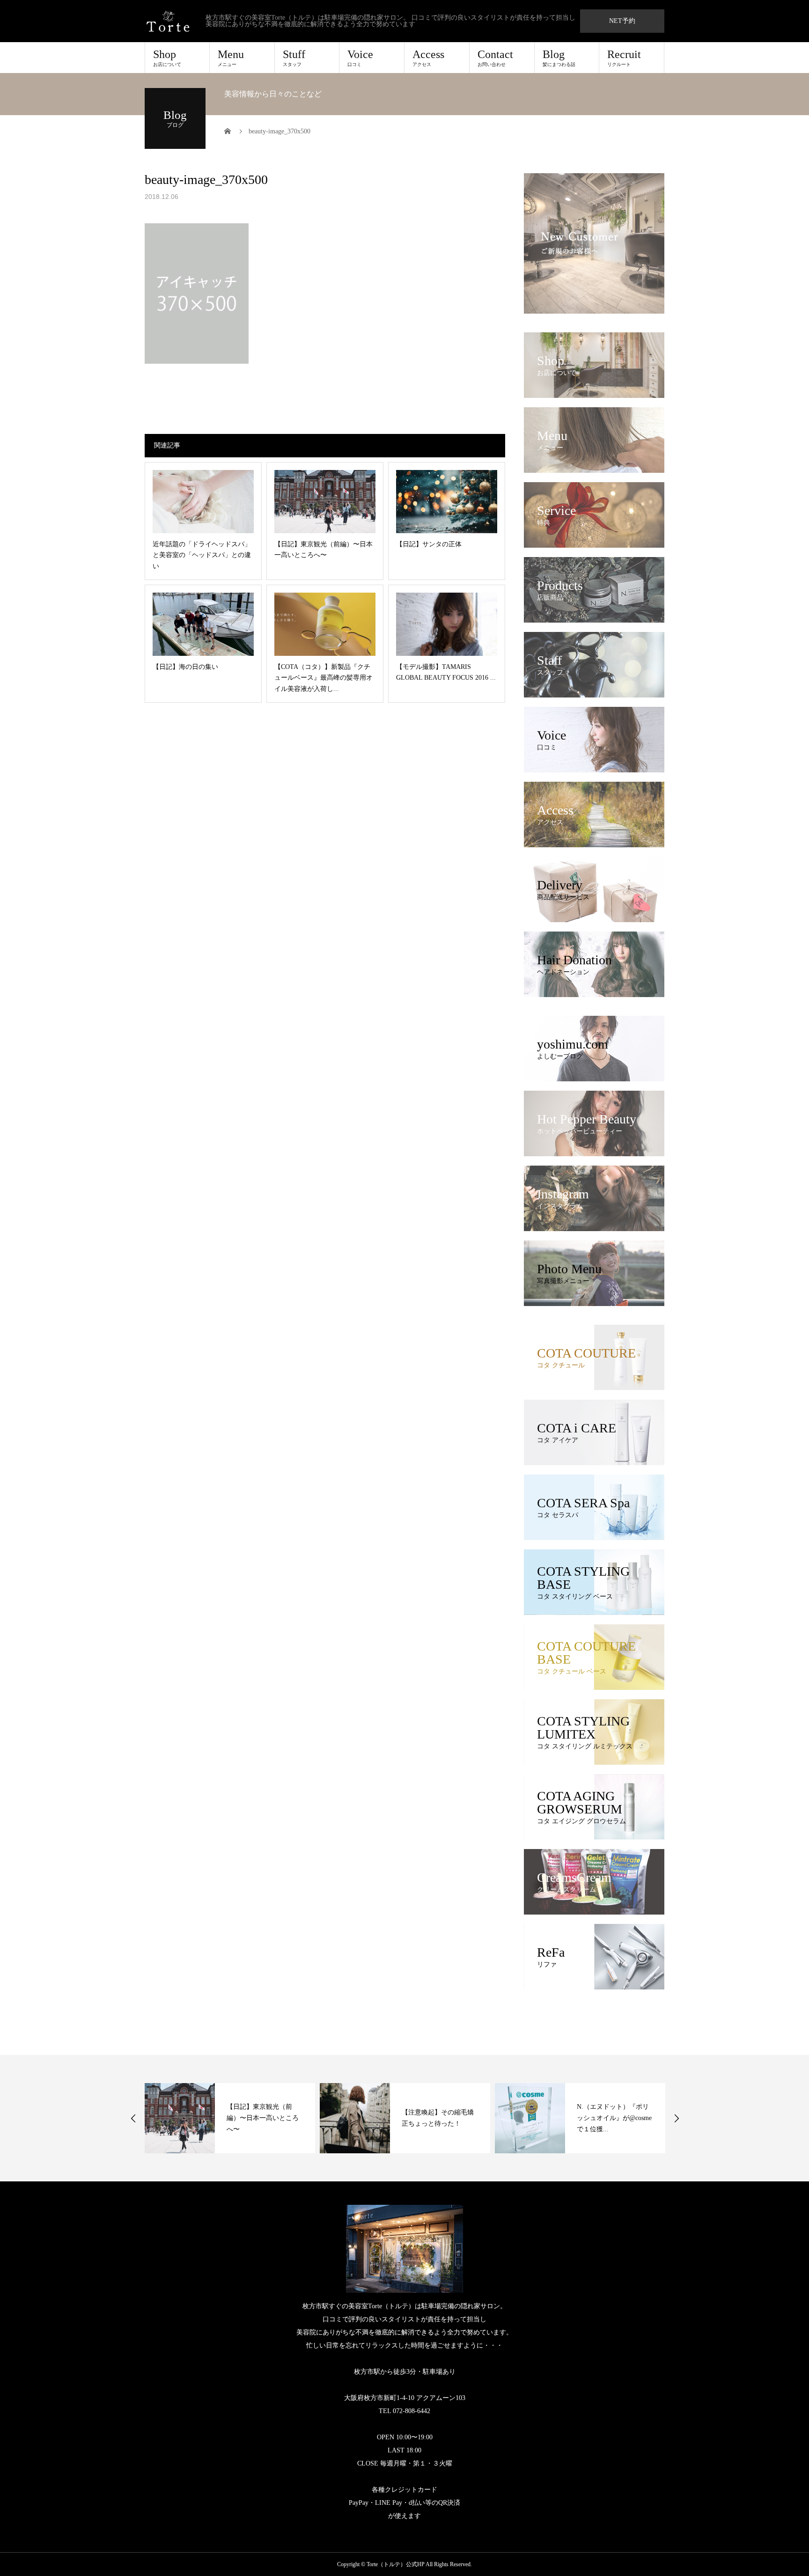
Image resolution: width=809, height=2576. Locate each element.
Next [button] (677, 2118)
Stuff (294, 58)
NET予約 (622, 21)
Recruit (624, 58)
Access (428, 58)
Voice (360, 58)
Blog (559, 58)
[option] (230, 2118)
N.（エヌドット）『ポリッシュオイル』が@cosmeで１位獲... (439, 2118)
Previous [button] (133, 2118)
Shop (167, 58)
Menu (231, 58)
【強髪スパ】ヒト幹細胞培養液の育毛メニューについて (613, 2118)
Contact (495, 58)
